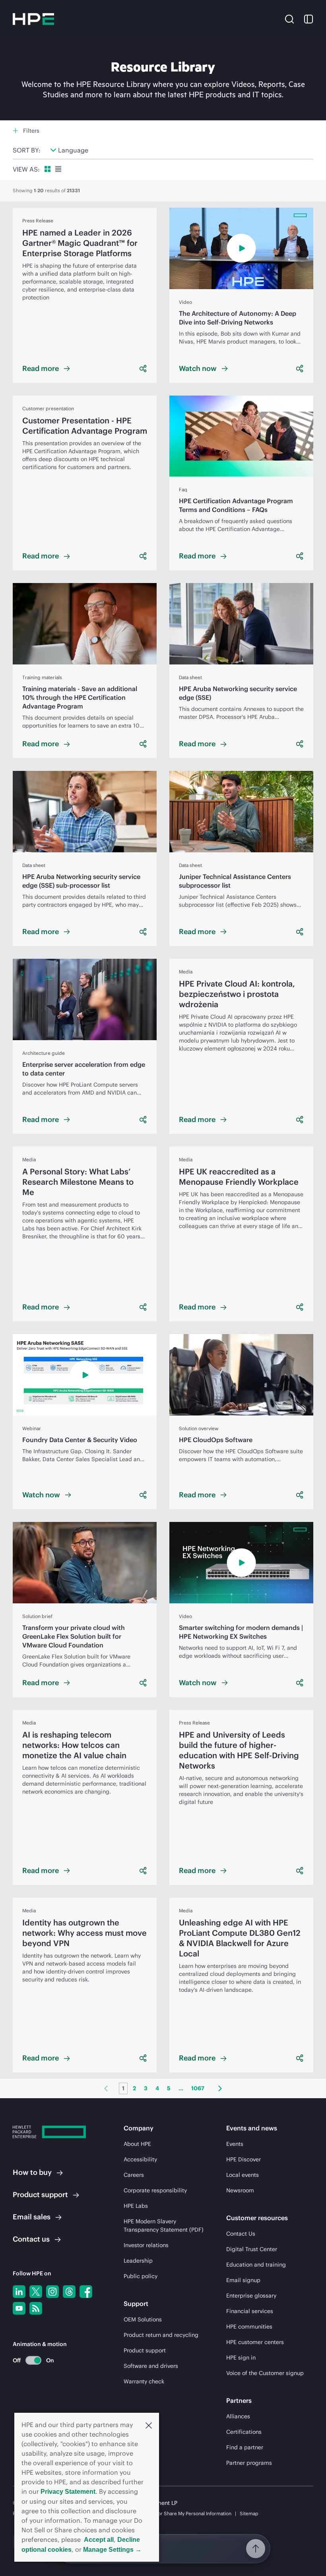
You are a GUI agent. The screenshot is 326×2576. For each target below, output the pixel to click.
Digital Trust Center (252, 2249)
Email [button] (32, 2217)
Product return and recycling (161, 2335)
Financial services (250, 2311)
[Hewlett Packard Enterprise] (33, 19)
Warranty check (144, 2381)
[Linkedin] (19, 2292)
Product (40, 2195)
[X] (36, 2292)
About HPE (137, 2144)
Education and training (256, 2265)
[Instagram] (52, 2292)
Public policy (141, 2276)
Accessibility (140, 2159)
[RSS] (36, 2308)
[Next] (220, 2088)
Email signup (243, 2280)
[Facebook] (86, 2292)
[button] (149, 2425)
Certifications (244, 2432)
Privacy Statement (68, 2492)
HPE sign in (241, 2358)
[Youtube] (19, 2308)
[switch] (29, 2360)
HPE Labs (136, 2206)
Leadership (138, 2261)
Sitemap (249, 2513)
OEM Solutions (143, 2319)
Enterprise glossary (251, 2296)
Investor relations (146, 2245)
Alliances (238, 2416)
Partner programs (249, 2463)
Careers (134, 2175)
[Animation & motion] (33, 2360)
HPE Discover (244, 2159)
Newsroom (240, 2190)
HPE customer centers (255, 2342)
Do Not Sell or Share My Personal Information (182, 2513)
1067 (198, 2088)
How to (32, 2172)
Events (235, 2144)
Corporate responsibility (155, 2190)
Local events (243, 2175)
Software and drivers (151, 2366)
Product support (145, 2350)
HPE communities (249, 2327)
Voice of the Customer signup (265, 2373)
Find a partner (245, 2447)
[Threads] (69, 2292)
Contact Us (241, 2234)
